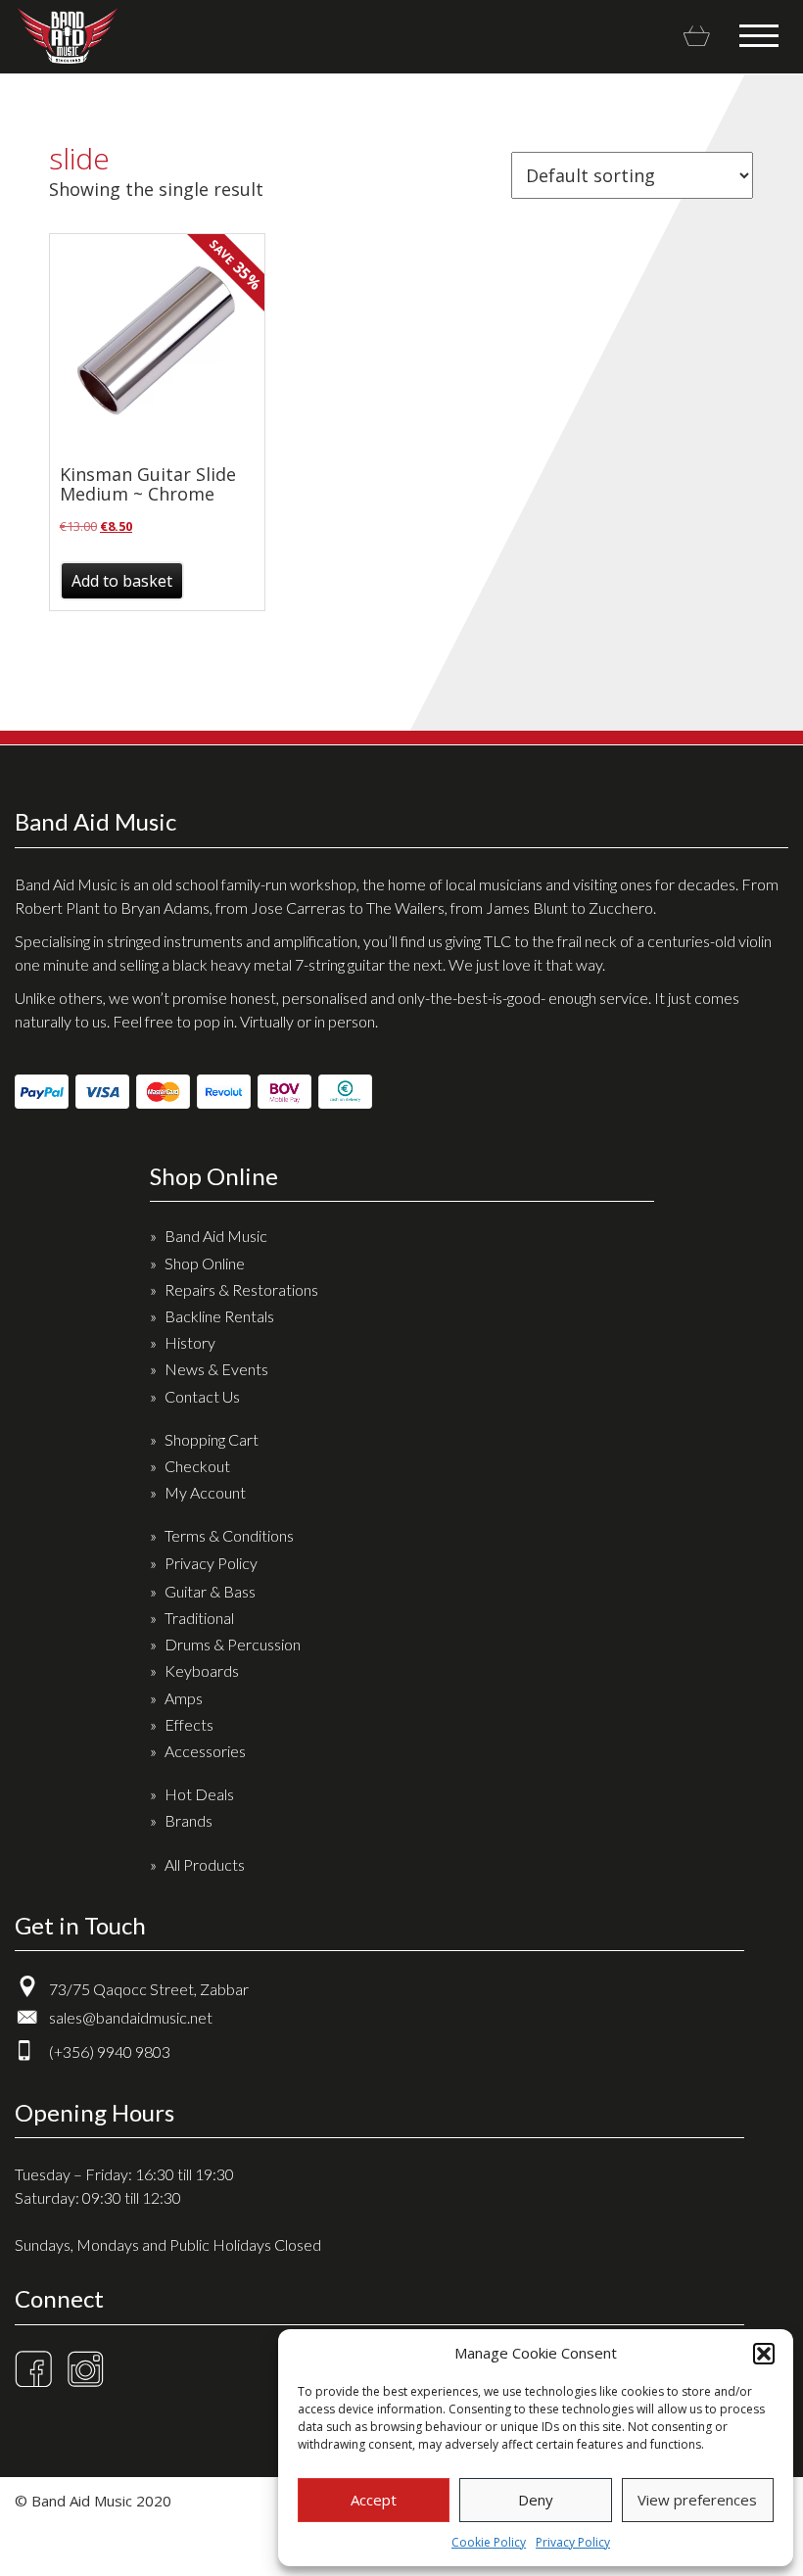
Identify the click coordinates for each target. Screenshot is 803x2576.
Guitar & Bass (210, 1591)
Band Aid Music (67, 36)
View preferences (697, 2500)
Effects (189, 1724)
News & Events (216, 1369)
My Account (205, 1492)
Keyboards (202, 1670)
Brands (189, 1820)
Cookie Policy (489, 2542)
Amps (184, 1698)
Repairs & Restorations (241, 1289)
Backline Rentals (219, 1316)
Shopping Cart (212, 1439)
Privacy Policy (573, 2542)
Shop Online (205, 1263)
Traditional (199, 1618)
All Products (205, 1864)
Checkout (197, 1466)
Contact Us (202, 1396)
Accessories (205, 1751)
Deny (536, 2500)
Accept (374, 2500)
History (190, 1342)
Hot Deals (199, 1794)
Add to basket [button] (122, 581)
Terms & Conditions (229, 1535)
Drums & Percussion (233, 1644)
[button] (764, 2354)
